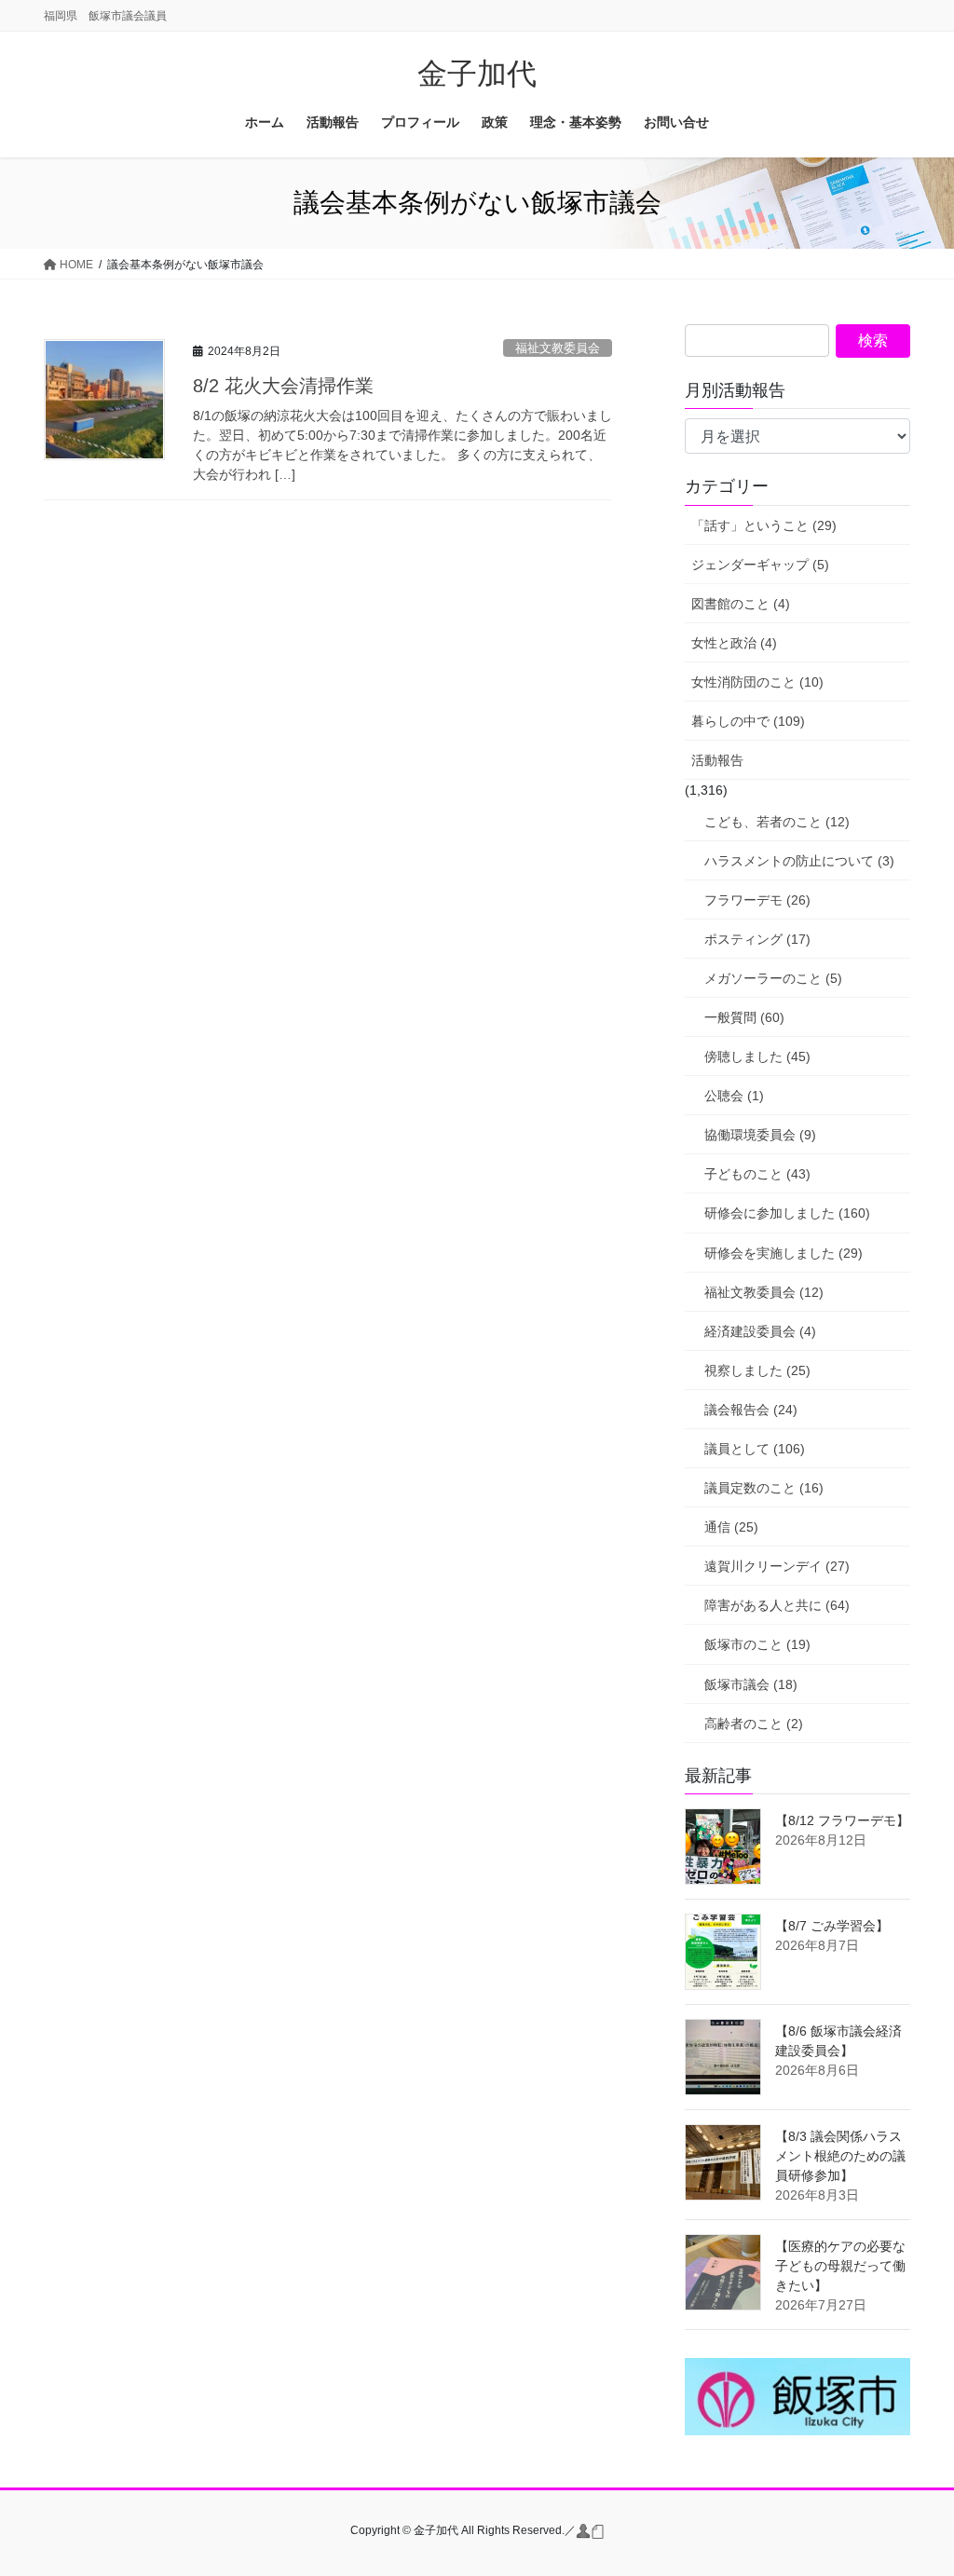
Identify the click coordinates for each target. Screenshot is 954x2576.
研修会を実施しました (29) (784, 1253)
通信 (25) (731, 1527)
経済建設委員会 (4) (760, 1331)
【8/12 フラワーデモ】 (842, 1820)
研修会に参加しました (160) (787, 1213)
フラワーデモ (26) (757, 900)
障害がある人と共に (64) (777, 1605)
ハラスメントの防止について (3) (799, 861)
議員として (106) (755, 1449)
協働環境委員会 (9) (760, 1135)
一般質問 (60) (744, 1017)
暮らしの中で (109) (748, 721)
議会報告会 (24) (751, 1410)
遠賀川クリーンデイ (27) (777, 1566)
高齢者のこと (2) (754, 1724)
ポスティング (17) (757, 939)
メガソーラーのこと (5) (773, 978)
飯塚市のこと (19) (757, 1644)
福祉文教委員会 (558, 348)
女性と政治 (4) (734, 643)
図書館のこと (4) (741, 604)
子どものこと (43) (757, 1174)
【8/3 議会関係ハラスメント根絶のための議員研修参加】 (840, 2156)
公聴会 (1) (734, 1096)
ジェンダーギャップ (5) (760, 565)
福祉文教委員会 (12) (764, 1292)
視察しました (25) (757, 1370)
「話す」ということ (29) (764, 525)
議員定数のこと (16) (764, 1488)
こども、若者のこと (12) (777, 822)
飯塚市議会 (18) (751, 1684)
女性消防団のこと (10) (757, 682)
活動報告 (717, 760)
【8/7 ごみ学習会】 (832, 1926)
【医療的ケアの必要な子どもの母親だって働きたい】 (840, 2266)
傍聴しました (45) (757, 1056)
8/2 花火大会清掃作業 (293, 386)
